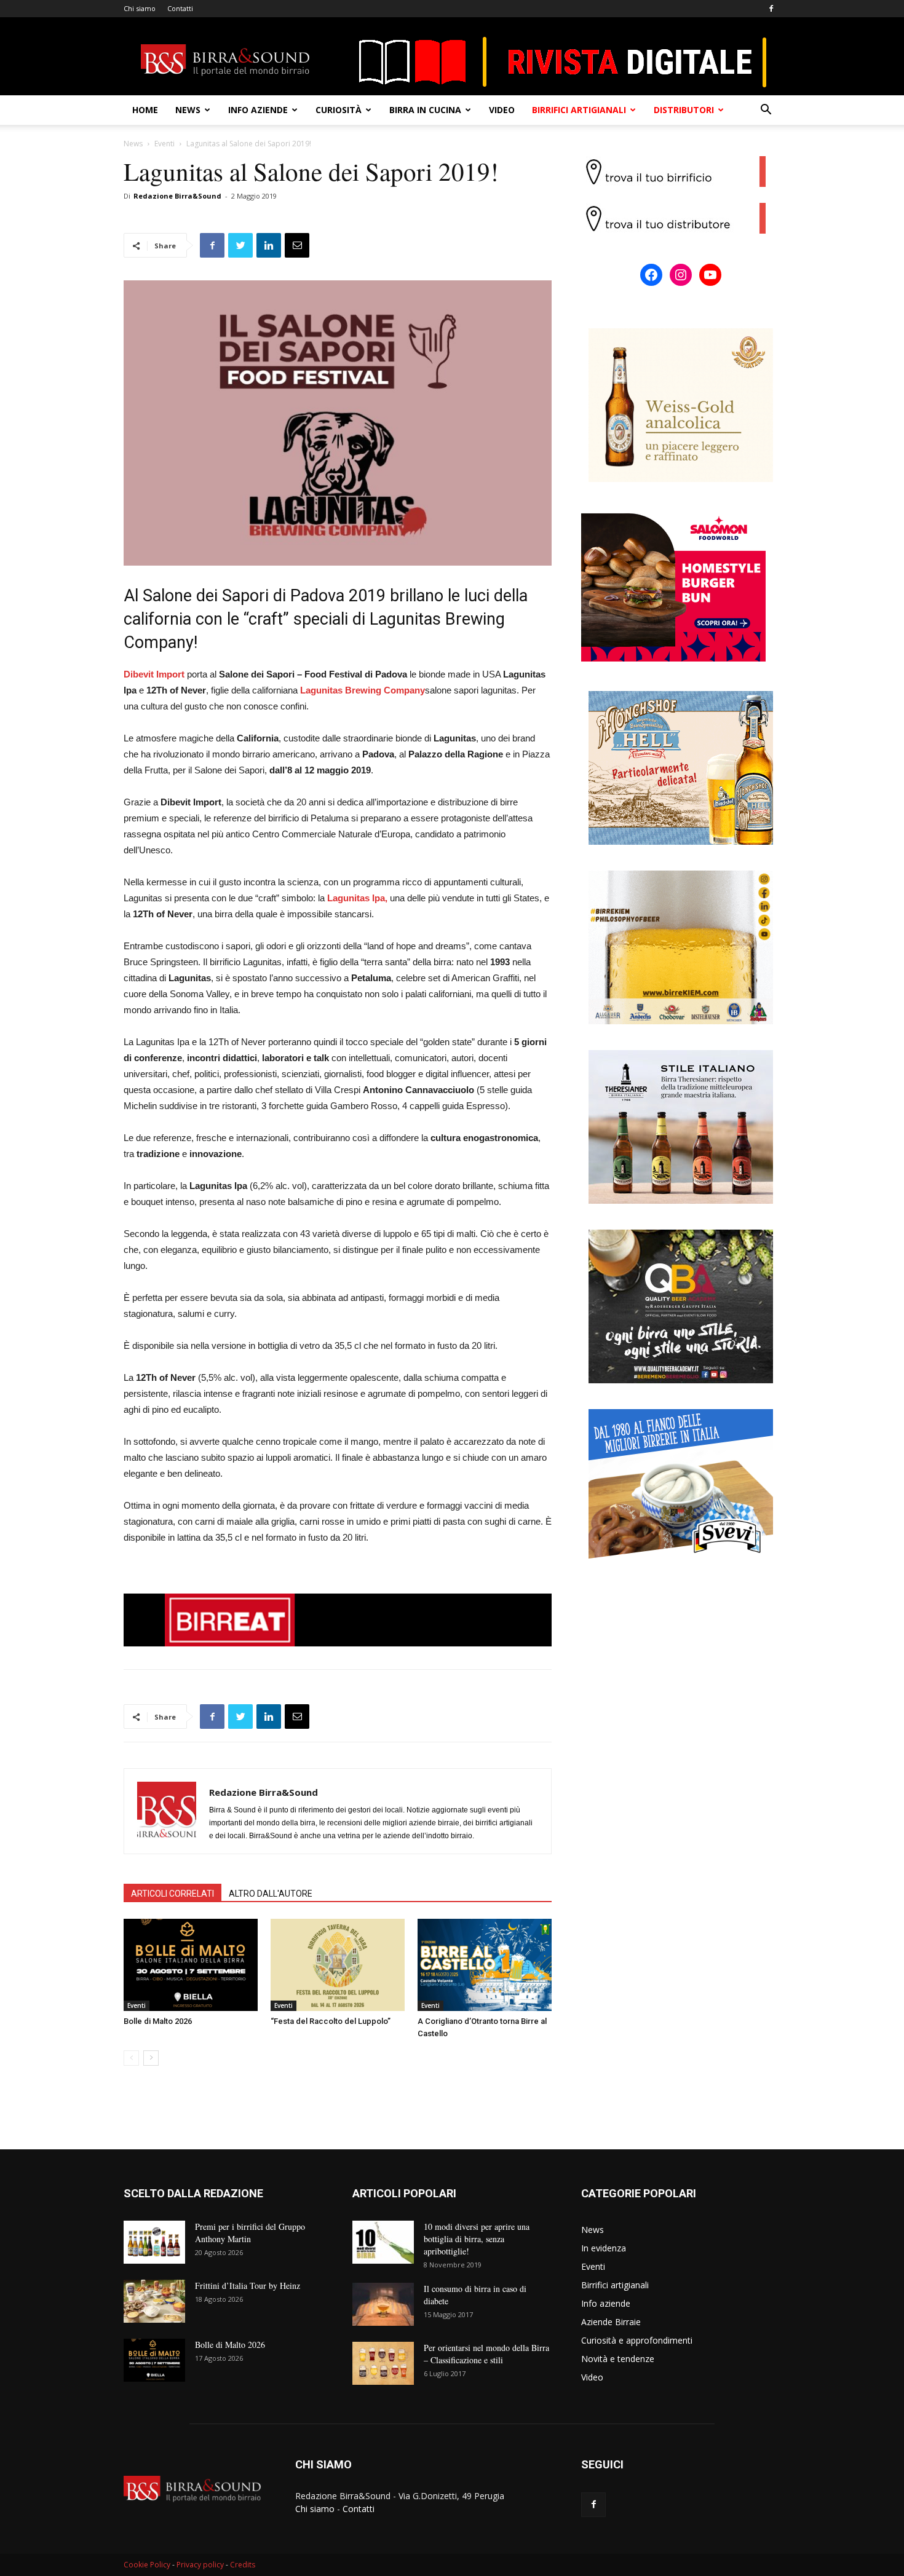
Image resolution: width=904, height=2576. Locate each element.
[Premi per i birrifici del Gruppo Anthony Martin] (154, 2242)
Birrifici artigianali (579, 110)
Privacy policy (200, 2565)
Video (502, 110)
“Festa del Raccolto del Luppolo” (331, 2021)
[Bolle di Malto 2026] (191, 1965)
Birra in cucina (425, 110)
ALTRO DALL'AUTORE (271, 1894)
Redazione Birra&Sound (177, 196)
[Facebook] (771, 9)
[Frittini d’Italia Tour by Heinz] (154, 2301)
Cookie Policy (147, 2565)
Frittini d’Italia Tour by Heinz (248, 2286)
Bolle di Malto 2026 (158, 2021)
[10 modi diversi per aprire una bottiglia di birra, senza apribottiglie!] (383, 2242)
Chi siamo (140, 8)
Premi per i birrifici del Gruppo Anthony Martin (250, 2233)
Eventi (165, 144)
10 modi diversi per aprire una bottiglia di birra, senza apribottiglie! (477, 2239)
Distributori (684, 110)
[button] (766, 111)
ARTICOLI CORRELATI (172, 1894)
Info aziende (258, 110)
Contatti (180, 8)
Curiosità (339, 110)
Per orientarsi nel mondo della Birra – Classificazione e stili (486, 2354)
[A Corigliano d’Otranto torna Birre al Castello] (485, 1965)
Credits (243, 2565)
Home (145, 110)
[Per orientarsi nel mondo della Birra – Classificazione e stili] (383, 2363)
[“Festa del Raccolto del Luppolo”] (338, 1965)
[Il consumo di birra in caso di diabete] (383, 2304)
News (188, 110)
